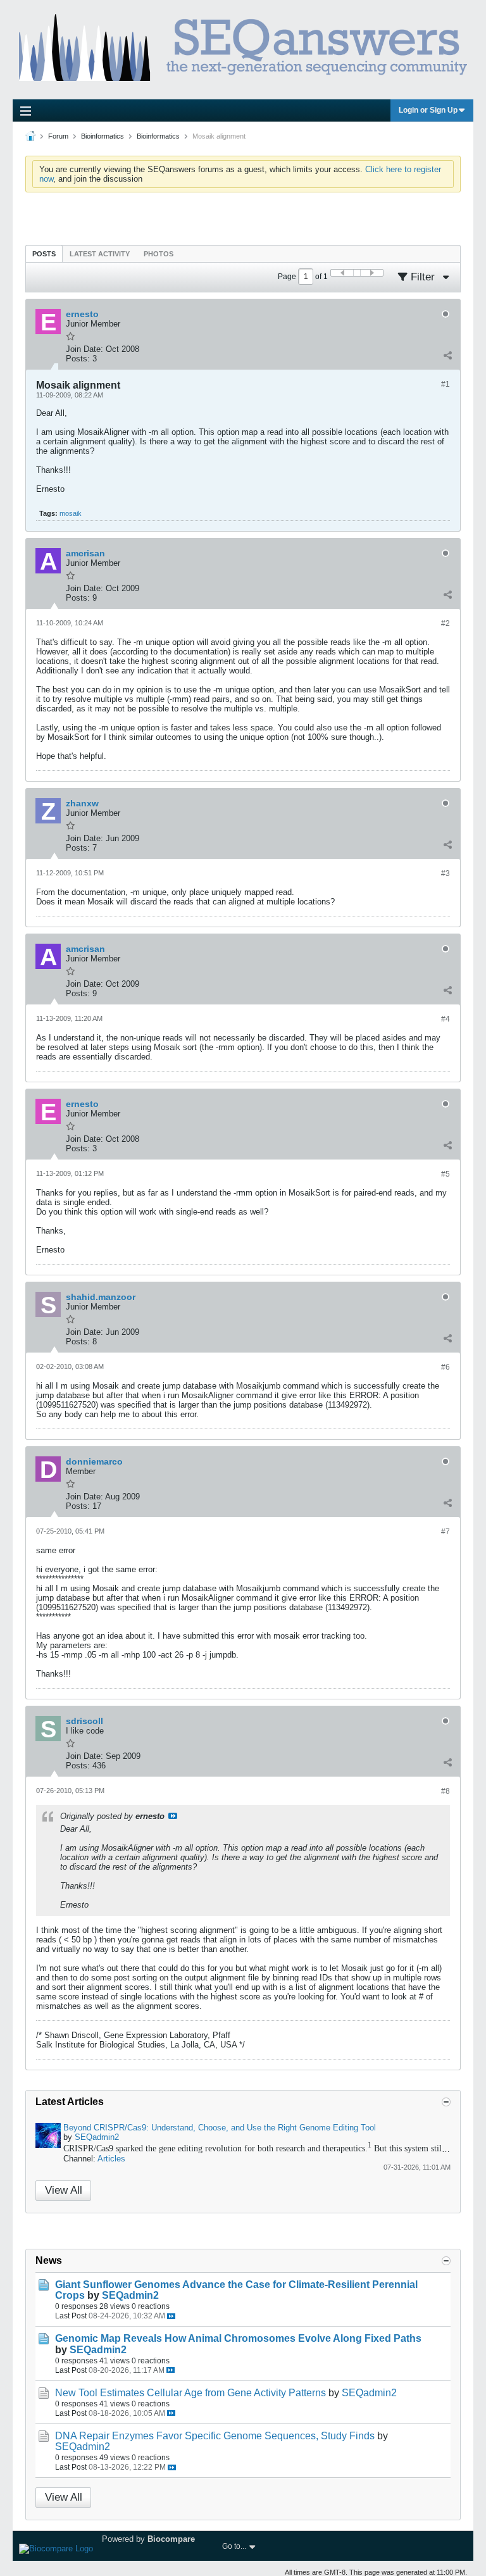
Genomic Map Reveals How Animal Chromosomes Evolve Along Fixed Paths (238, 2338)
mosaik (71, 513)
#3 (445, 873)
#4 (445, 1019)
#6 (445, 1367)
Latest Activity (100, 254)
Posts (44, 254)
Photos (159, 254)
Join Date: (84, 349)
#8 (445, 1791)
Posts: (78, 359)
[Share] (447, 356)
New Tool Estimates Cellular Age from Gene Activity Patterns (190, 2393)
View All (64, 2190)
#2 (445, 623)
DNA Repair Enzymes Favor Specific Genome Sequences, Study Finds (215, 2436)
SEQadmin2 (97, 2137)
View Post (173, 1816)
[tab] (44, 253)
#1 (445, 384)
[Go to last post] (171, 2316)
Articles (111, 2159)
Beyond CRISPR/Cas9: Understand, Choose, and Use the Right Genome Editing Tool (220, 2128)
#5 (445, 1174)
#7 (445, 1532)
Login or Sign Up (428, 110)
